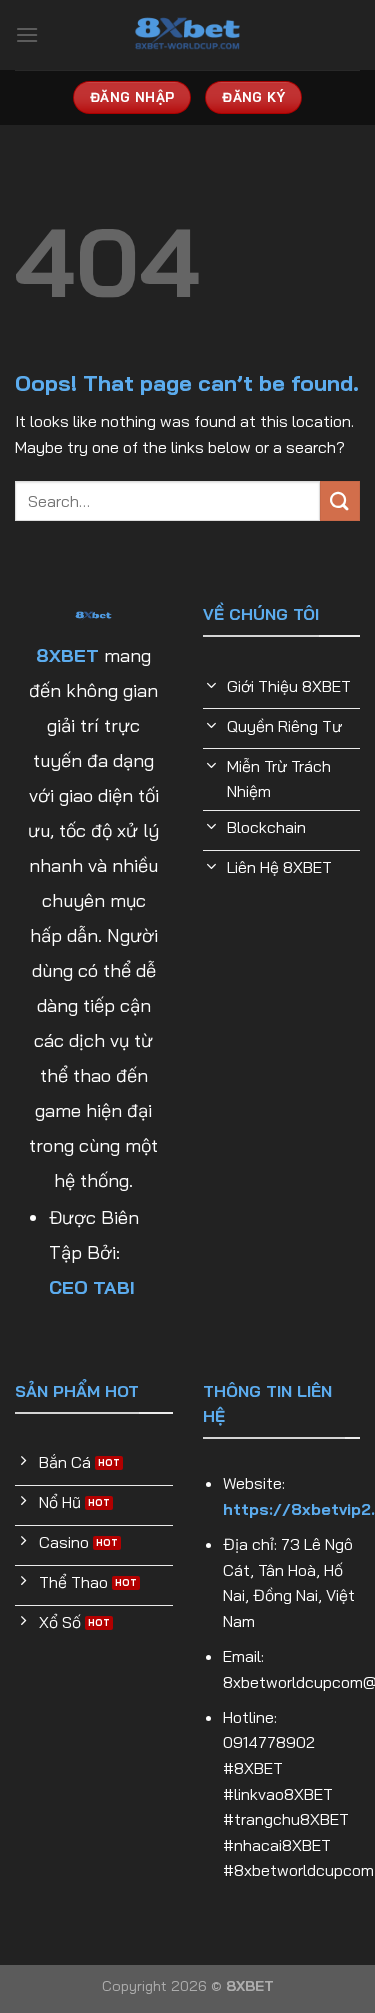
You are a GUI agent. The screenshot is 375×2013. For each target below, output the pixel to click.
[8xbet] (188, 35)
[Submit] (340, 500)
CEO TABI (92, 1287)
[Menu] (27, 34)
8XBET (67, 655)
